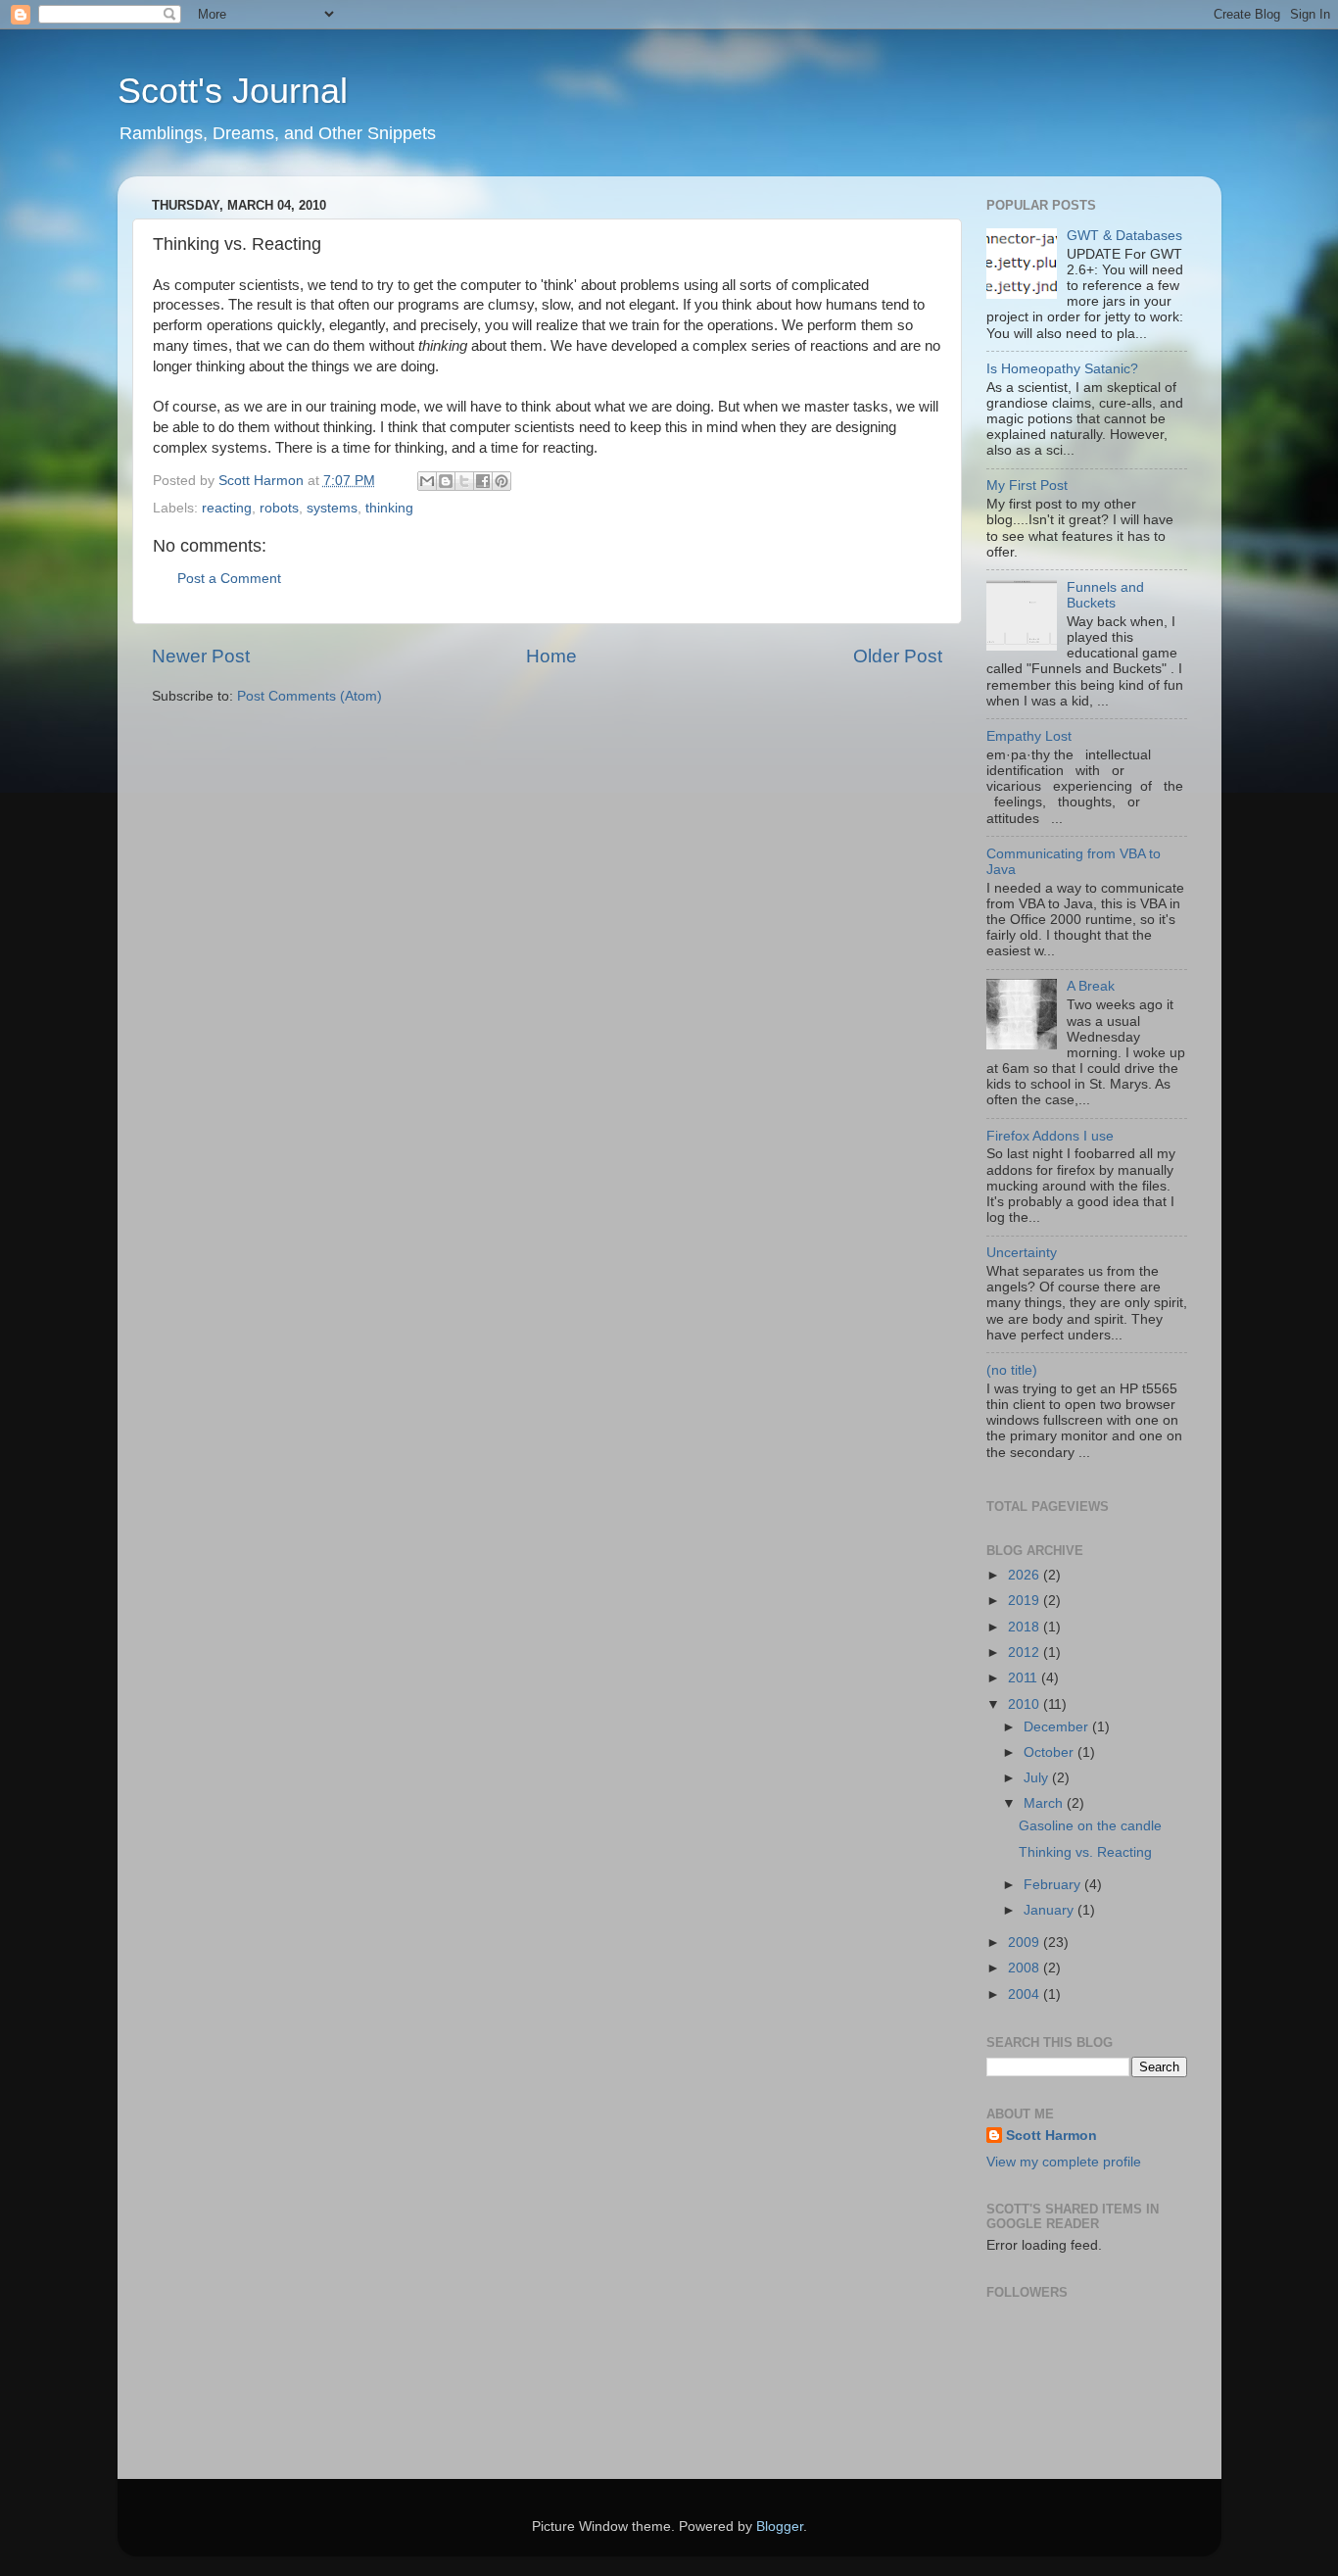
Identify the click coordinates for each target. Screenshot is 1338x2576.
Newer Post (201, 656)
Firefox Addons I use (1050, 1136)
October (1051, 1752)
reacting (227, 508)
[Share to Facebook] (483, 481)
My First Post (1027, 486)
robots (279, 508)
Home (551, 656)
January (1051, 1910)
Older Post (898, 656)
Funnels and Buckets (1105, 595)
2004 (1026, 1994)
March (1045, 1803)
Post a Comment (229, 579)
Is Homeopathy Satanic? (1062, 369)
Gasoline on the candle (1090, 1826)
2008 (1026, 1968)
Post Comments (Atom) (310, 696)
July (1038, 1778)
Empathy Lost (1029, 736)
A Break (1091, 986)
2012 (1026, 1653)
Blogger (780, 2527)
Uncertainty (1022, 1253)
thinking (389, 508)
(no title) (1012, 1370)
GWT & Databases (1124, 236)
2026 (1026, 1575)
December (1058, 1727)
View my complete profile (1064, 2162)
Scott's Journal (233, 91)
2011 (1025, 1678)
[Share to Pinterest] (502, 481)
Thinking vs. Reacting (1085, 1852)
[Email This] (427, 481)
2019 (1026, 1601)
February (1054, 1885)
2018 (1026, 1627)
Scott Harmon (1051, 2136)
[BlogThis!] (446, 481)
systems (332, 508)
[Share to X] (464, 481)
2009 (1026, 1943)
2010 (1026, 1704)
